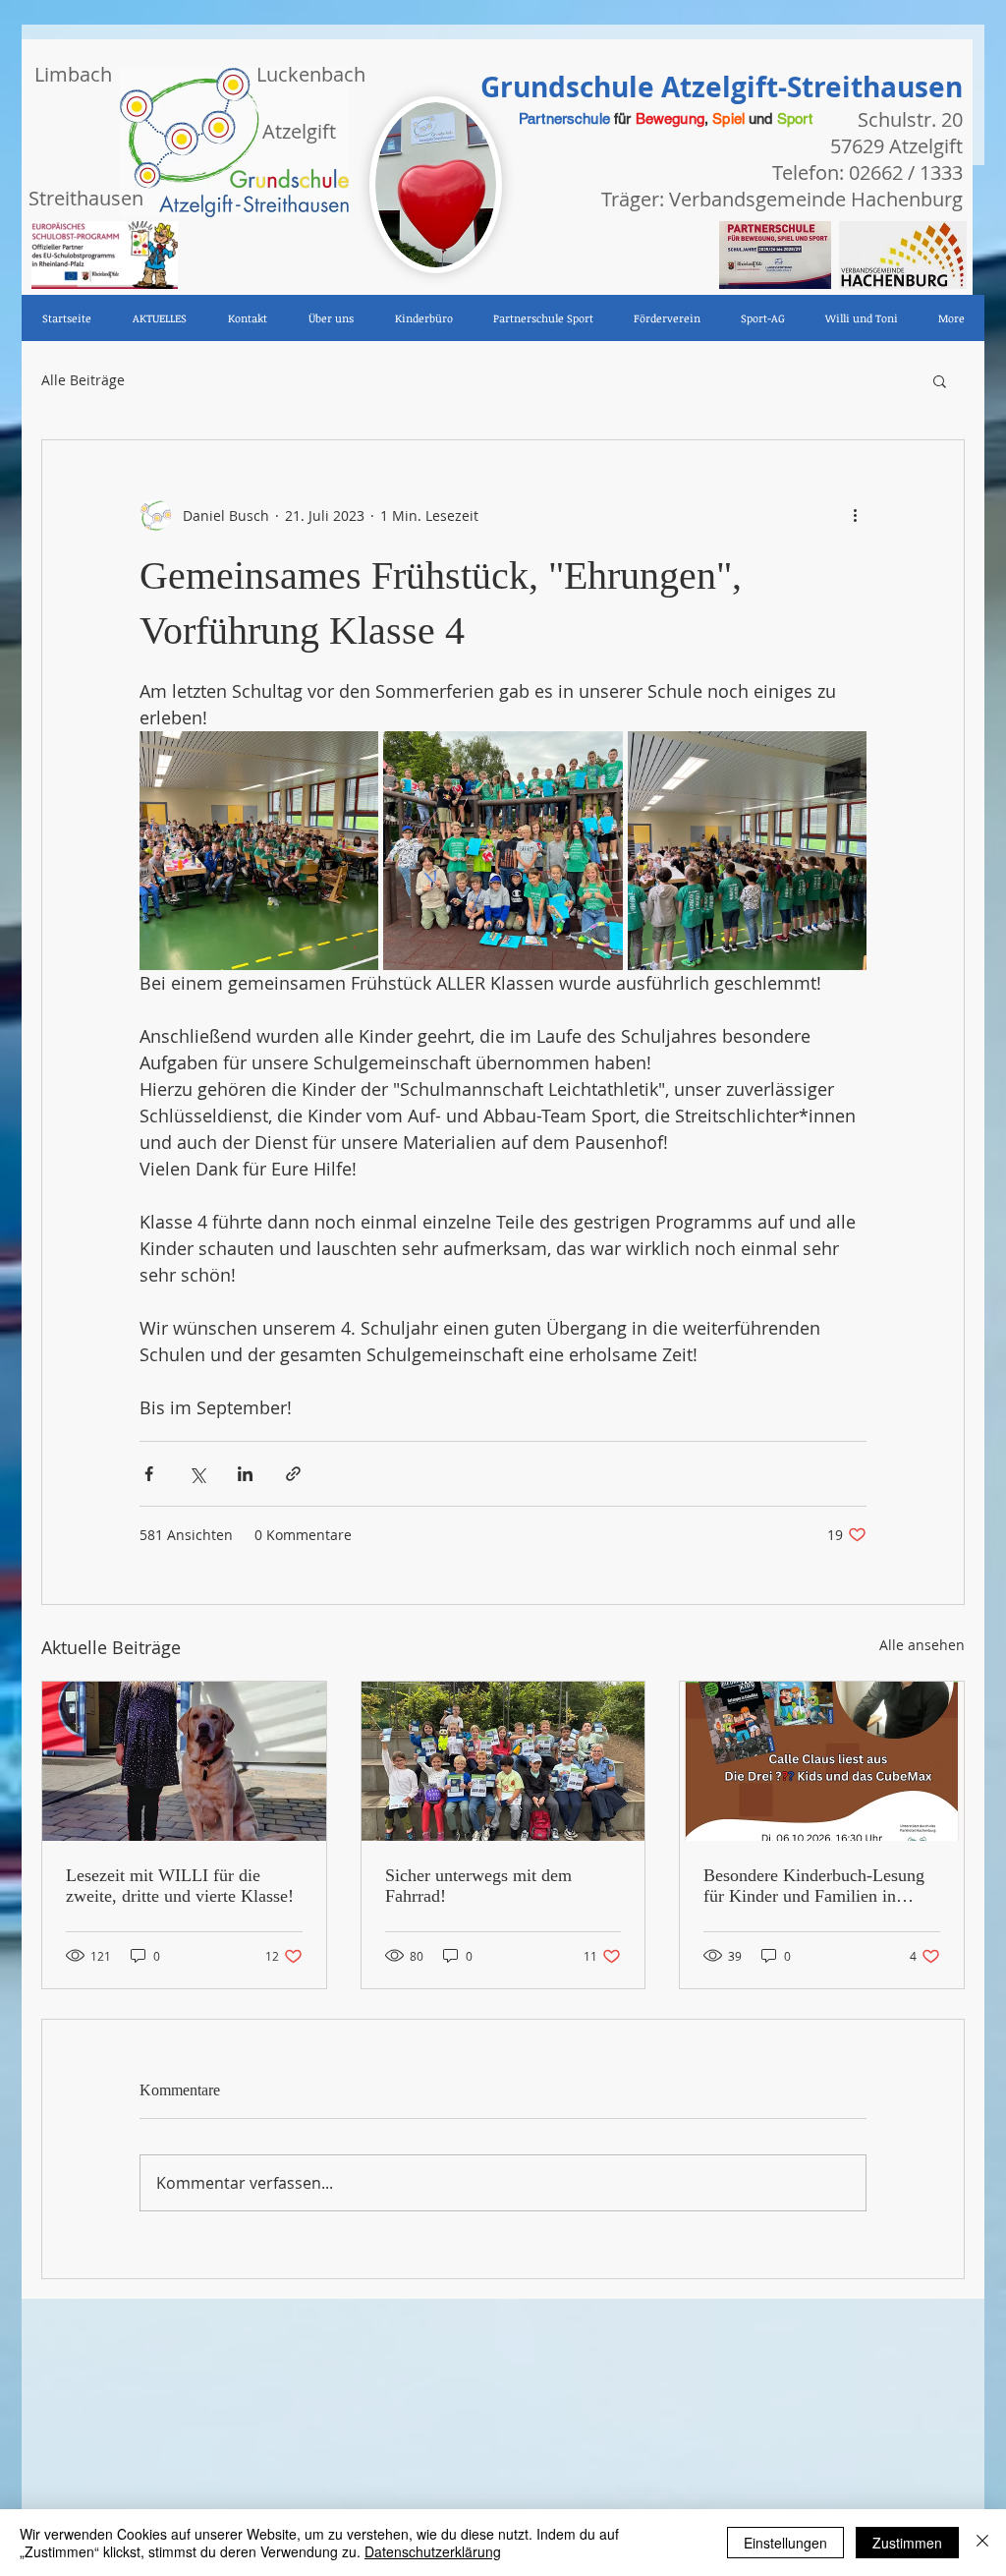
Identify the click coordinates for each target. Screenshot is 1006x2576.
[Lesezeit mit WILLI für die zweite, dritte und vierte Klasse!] (184, 1761)
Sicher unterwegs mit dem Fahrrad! (478, 1886)
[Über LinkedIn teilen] (245, 1474)
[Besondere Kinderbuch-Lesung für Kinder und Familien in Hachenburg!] (822, 1761)
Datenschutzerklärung (433, 2551)
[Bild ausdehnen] (259, 851)
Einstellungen (785, 2543)
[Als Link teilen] (293, 1474)
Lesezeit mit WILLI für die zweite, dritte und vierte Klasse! (180, 1886)
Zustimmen (907, 2543)
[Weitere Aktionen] (855, 515)
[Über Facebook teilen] (149, 1474)
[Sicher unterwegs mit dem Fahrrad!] (503, 1761)
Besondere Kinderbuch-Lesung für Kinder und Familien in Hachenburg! (814, 1886)
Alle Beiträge (83, 380)
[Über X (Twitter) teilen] (197, 1474)
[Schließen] (982, 2543)
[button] (940, 380)
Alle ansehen (922, 1645)
